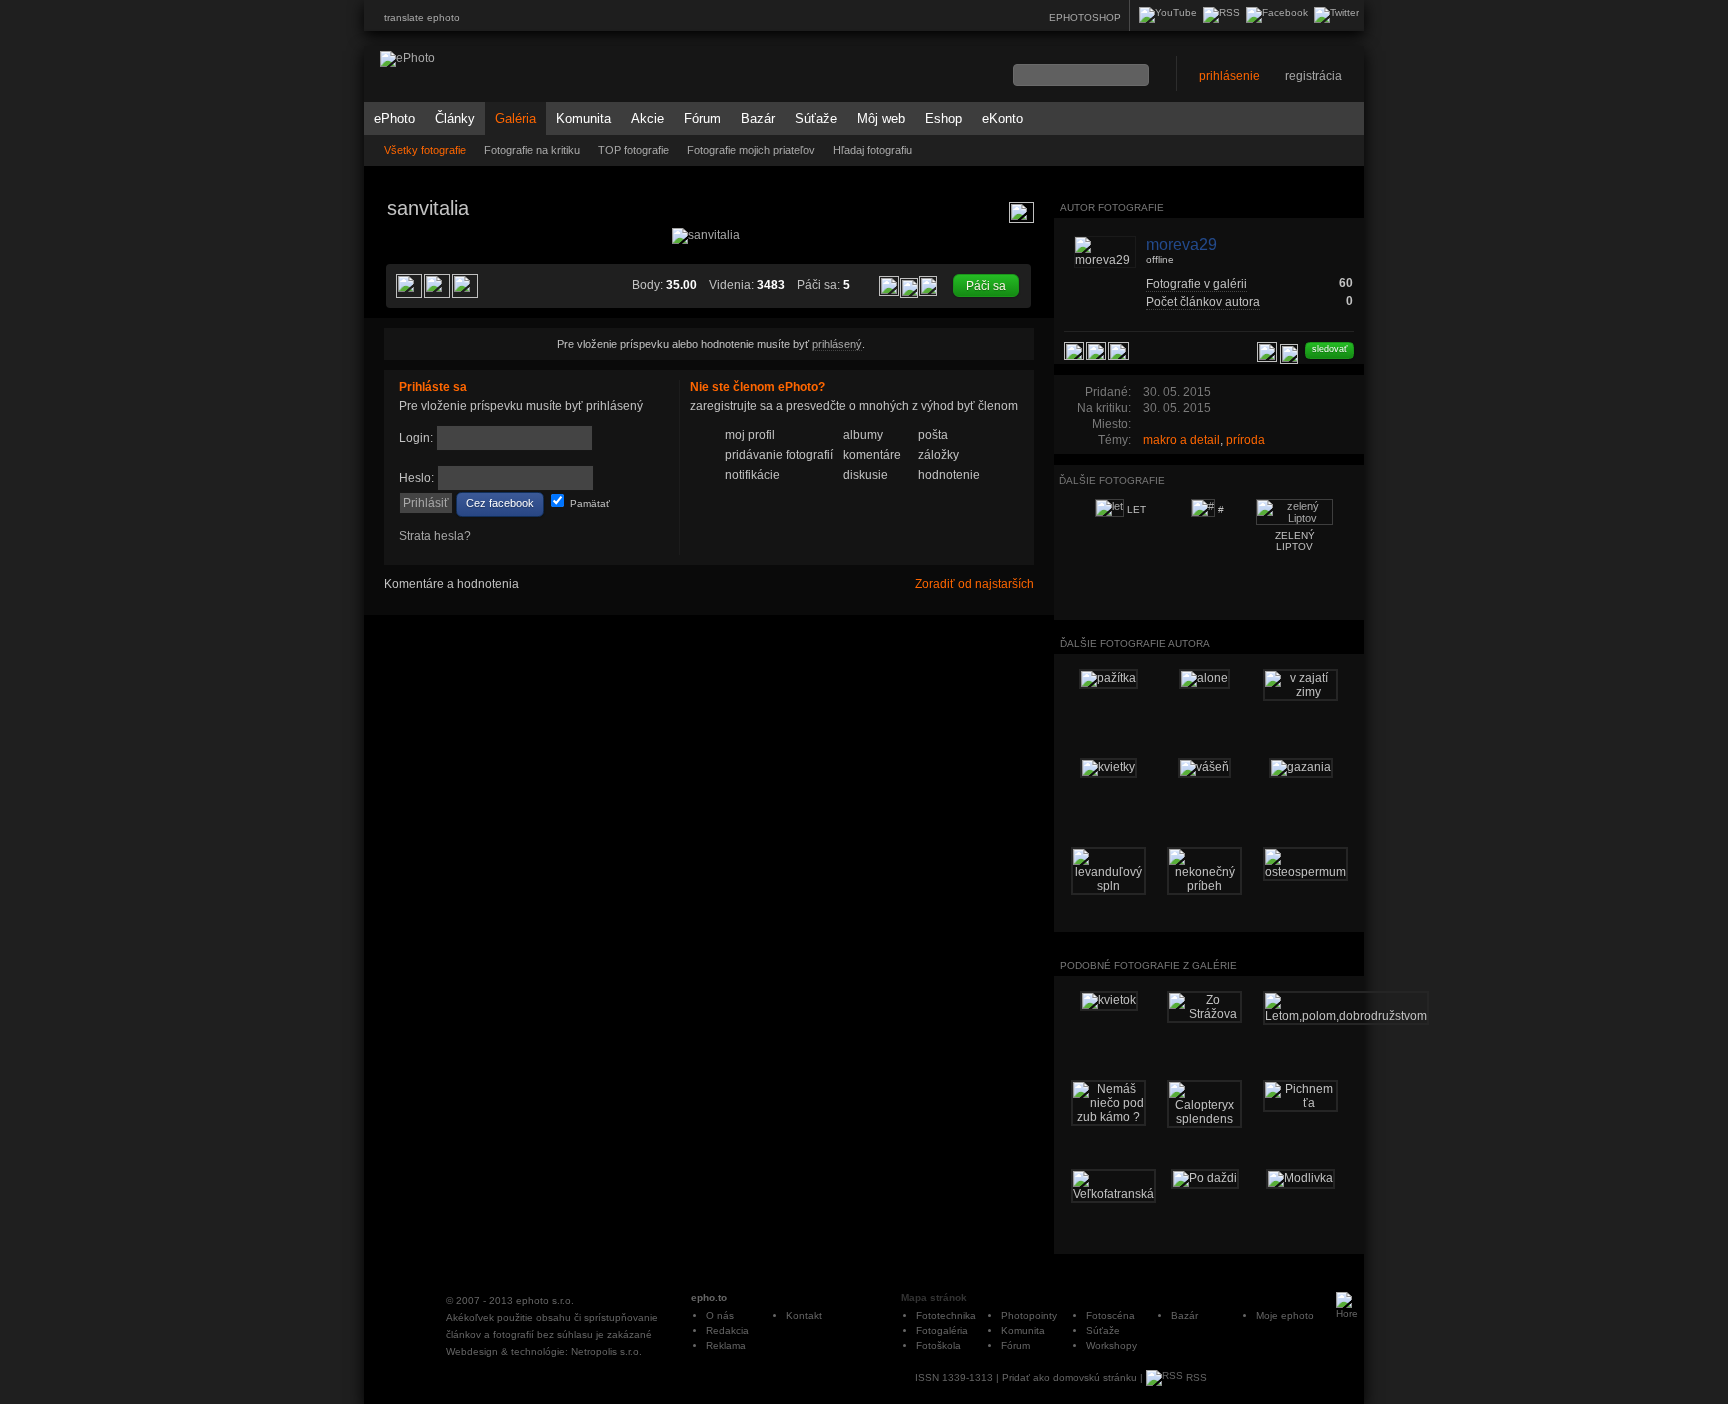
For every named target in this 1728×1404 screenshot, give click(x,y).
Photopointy (1029, 1315)
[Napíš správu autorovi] (1289, 354)
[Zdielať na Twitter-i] (465, 286)
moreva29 (1181, 244)
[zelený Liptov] (1010, 406)
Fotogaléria (942, 1330)
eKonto (1002, 118)
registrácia (1313, 76)
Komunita (583, 118)
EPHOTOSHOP (1085, 17)
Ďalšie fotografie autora (1135, 643)
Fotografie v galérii (1196, 284)
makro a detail (1181, 440)
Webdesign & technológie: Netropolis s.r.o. (544, 1351)
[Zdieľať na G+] (437, 286)
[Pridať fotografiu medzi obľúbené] (889, 286)
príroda (1245, 440)
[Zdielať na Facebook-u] (1118, 351)
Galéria (515, 118)
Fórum (702, 118)
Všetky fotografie (425, 150)
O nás (720, 1315)
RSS (1195, 1377)
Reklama (726, 1345)
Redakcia (727, 1330)
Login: (416, 438)
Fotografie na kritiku (532, 150)
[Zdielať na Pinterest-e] (409, 286)
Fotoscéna (1110, 1315)
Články (455, 118)
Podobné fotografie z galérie (1148, 965)
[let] (408, 406)
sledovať (1329, 349)
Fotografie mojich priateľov (751, 150)
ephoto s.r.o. (545, 1300)
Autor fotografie (1112, 207)
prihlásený (837, 344)
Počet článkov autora (1203, 302)
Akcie (647, 118)
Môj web (881, 118)
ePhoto (394, 118)
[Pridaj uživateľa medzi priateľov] (1267, 352)
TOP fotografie (633, 150)
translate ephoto (422, 17)
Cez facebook (500, 503)
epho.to (709, 1297)
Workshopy (1111, 1345)
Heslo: (416, 478)
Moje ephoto (1285, 1315)
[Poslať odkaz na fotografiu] (909, 288)
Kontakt (804, 1315)
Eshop (943, 118)
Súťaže (816, 118)
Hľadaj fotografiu (872, 150)
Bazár (758, 118)
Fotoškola (938, 1345)
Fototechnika (946, 1315)
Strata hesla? (435, 536)
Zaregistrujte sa (972, 504)
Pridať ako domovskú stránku (1069, 1377)
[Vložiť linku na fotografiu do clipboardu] (928, 285)
